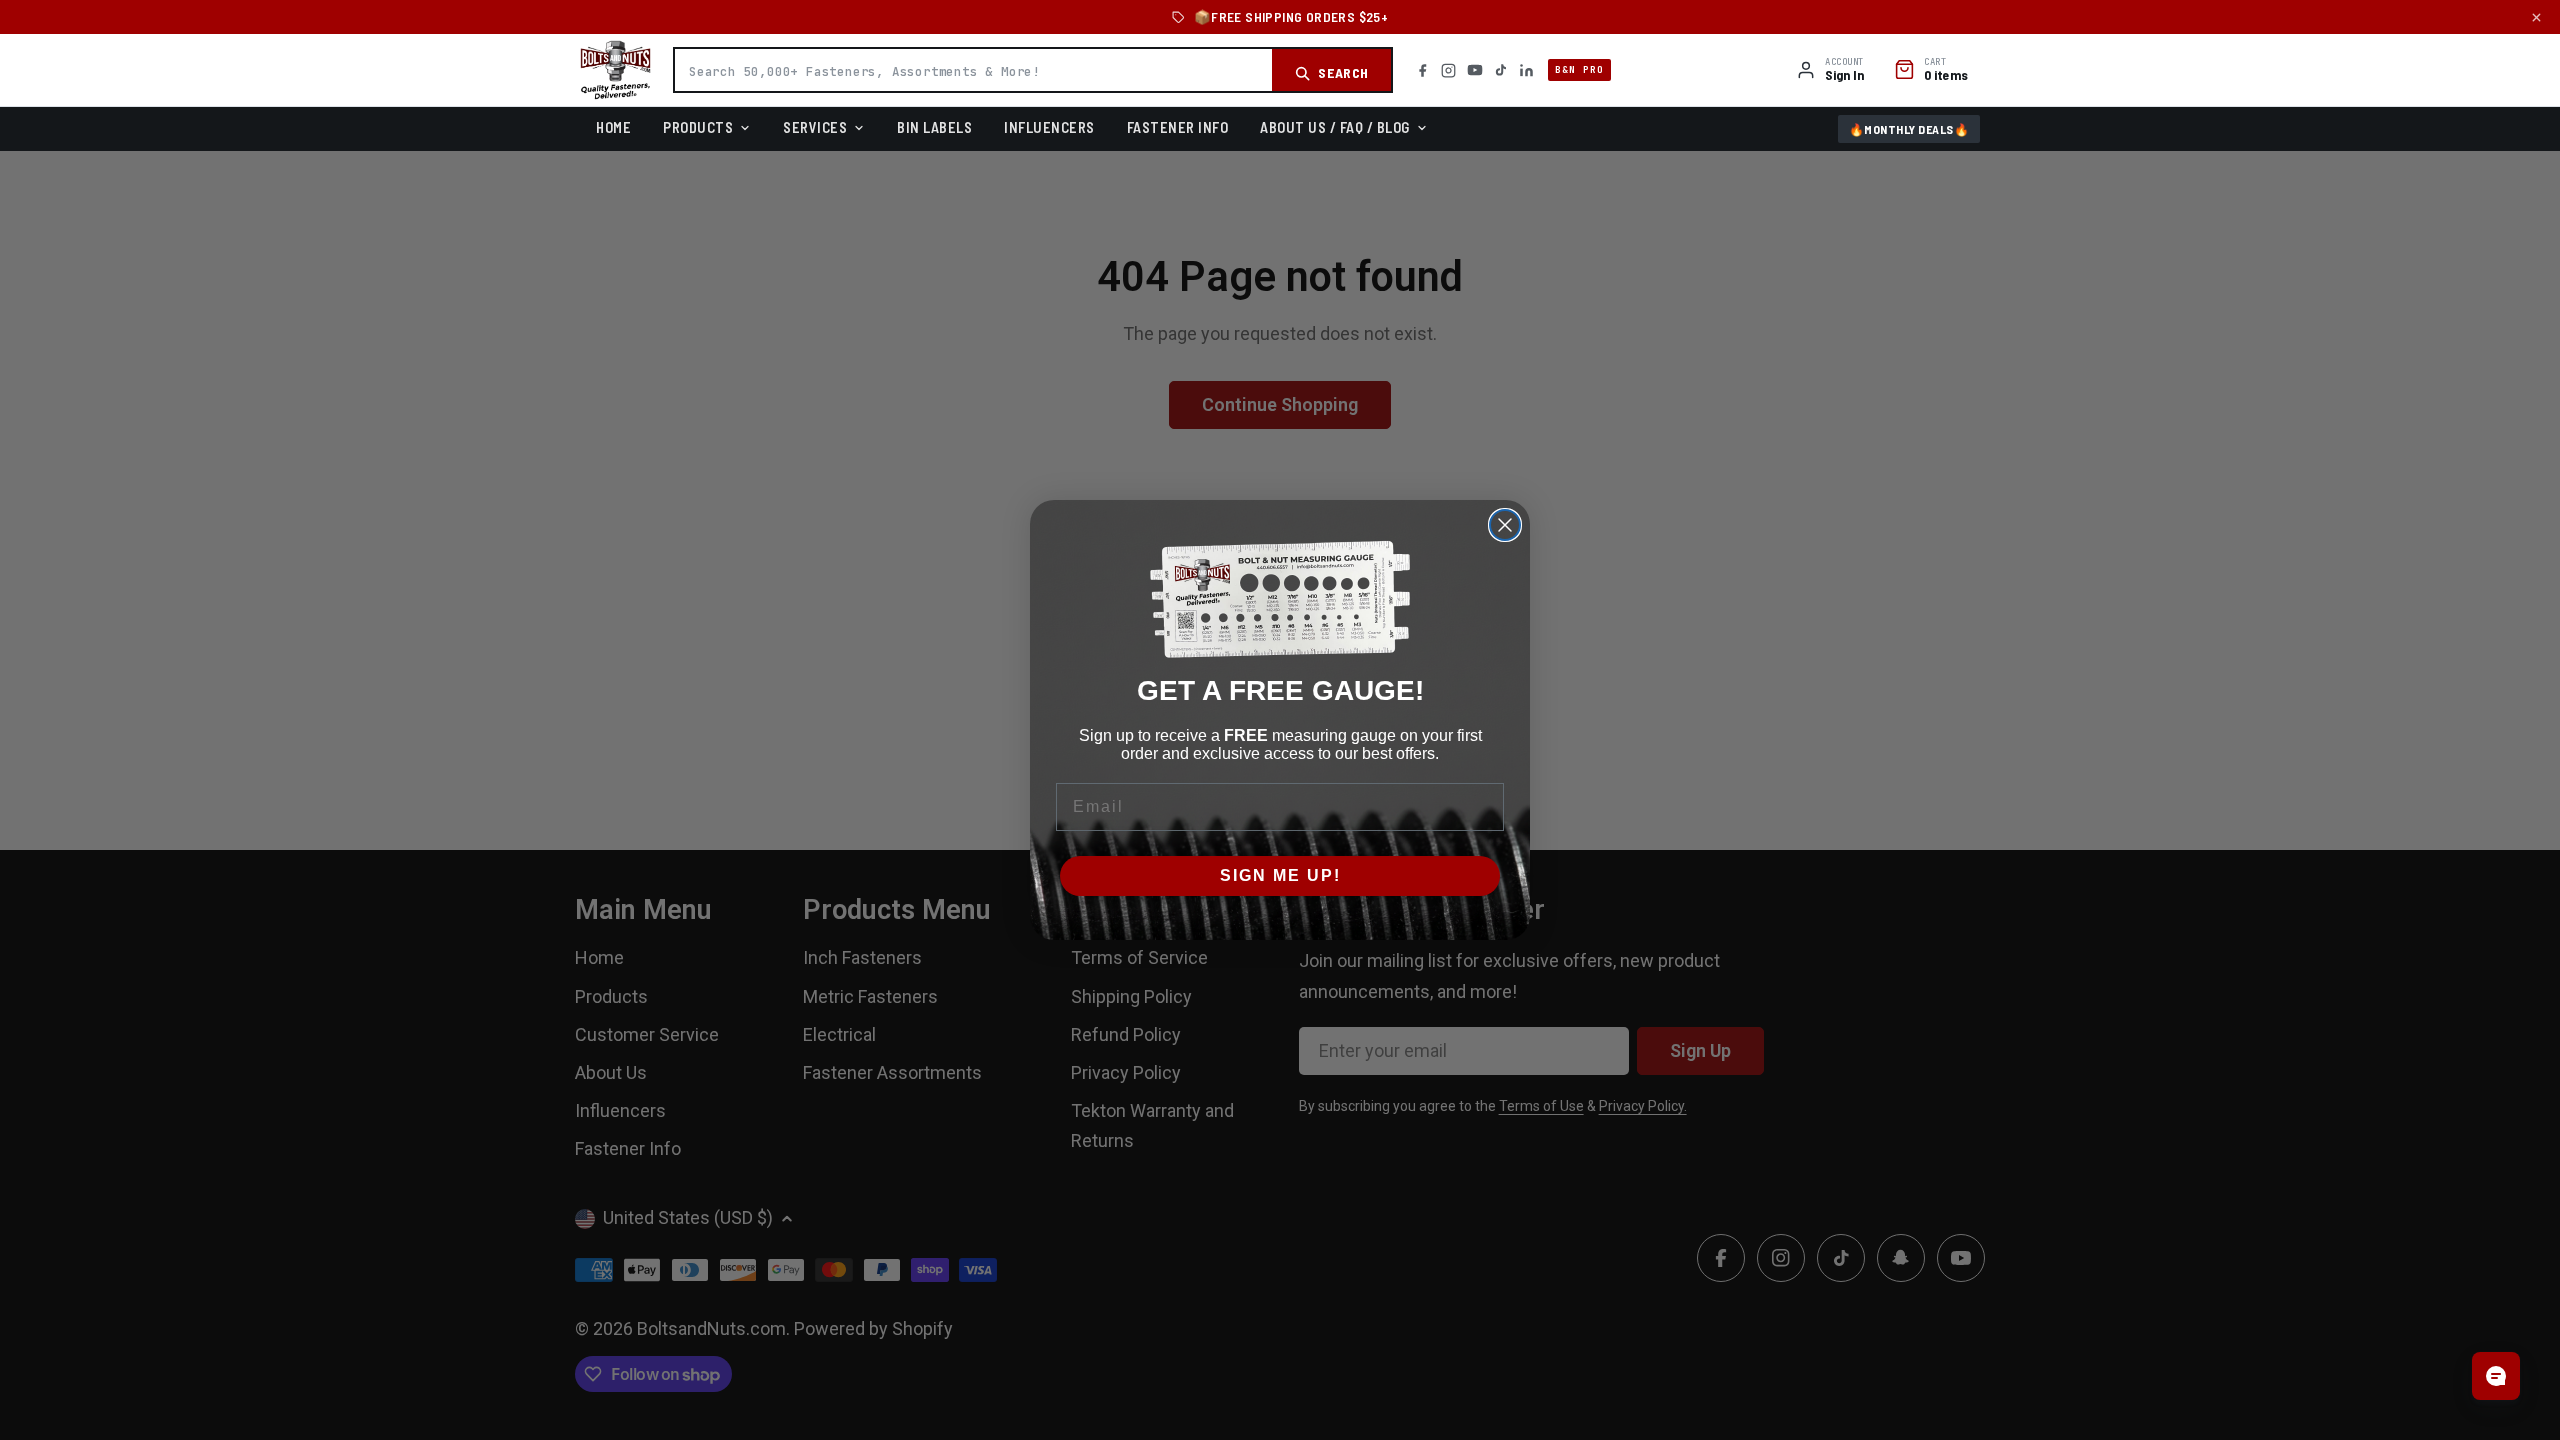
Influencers (1049, 127)
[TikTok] (1501, 70)
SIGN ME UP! (1280, 875)
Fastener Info (1178, 127)
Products (698, 127)
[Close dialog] (1505, 525)
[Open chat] (2496, 1376)
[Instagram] (1448, 70)
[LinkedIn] (1526, 70)
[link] (1280, 599)
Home (613, 127)
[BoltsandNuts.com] (615, 70)
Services (815, 127)
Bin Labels (934, 127)
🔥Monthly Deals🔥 (1909, 129)
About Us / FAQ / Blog (1335, 127)
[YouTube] (1475, 70)
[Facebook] (1422, 70)
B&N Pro (1579, 69)
